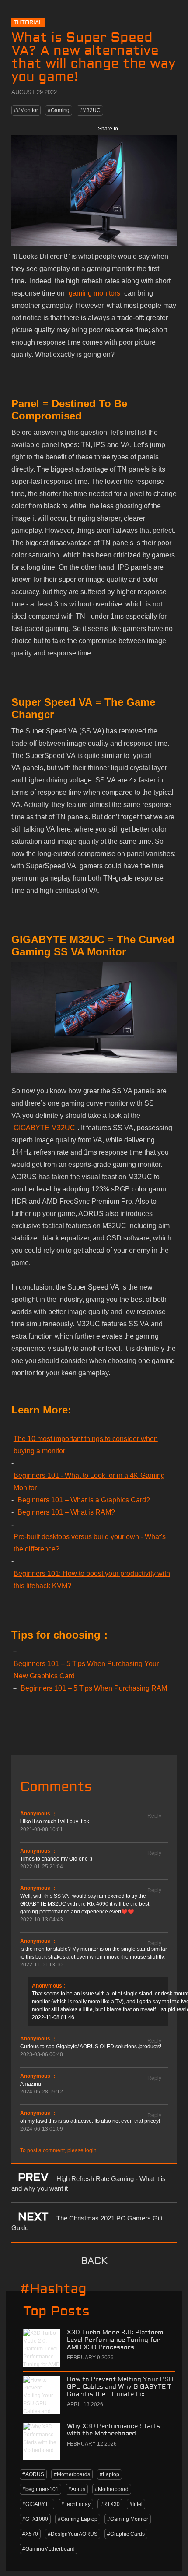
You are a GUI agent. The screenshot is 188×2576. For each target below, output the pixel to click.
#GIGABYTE (37, 2504)
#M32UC (90, 110)
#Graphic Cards (126, 2534)
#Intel (136, 2504)
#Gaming (59, 110)
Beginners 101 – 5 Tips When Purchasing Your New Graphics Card (86, 1670)
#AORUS (33, 2474)
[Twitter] (149, 129)
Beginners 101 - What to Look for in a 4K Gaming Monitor (89, 1482)
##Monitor (26, 110)
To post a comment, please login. (59, 2150)
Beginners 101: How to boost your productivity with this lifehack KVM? (92, 1580)
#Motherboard (112, 2489)
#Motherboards (72, 2474)
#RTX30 (110, 2504)
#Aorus (77, 2489)
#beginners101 (40, 2489)
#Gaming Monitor (128, 2519)
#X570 (30, 2534)
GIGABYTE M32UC (44, 1128)
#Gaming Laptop (78, 2519)
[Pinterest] (168, 129)
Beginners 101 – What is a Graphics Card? (84, 1500)
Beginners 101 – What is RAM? (66, 1512)
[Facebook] (130, 129)
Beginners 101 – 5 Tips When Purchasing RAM (94, 1688)
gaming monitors (94, 293)
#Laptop (110, 2474)
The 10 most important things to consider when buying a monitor (86, 1445)
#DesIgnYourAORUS (73, 2534)
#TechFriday (76, 2504)
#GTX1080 (35, 2519)
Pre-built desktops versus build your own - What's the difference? (90, 1543)
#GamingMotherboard (49, 2549)
